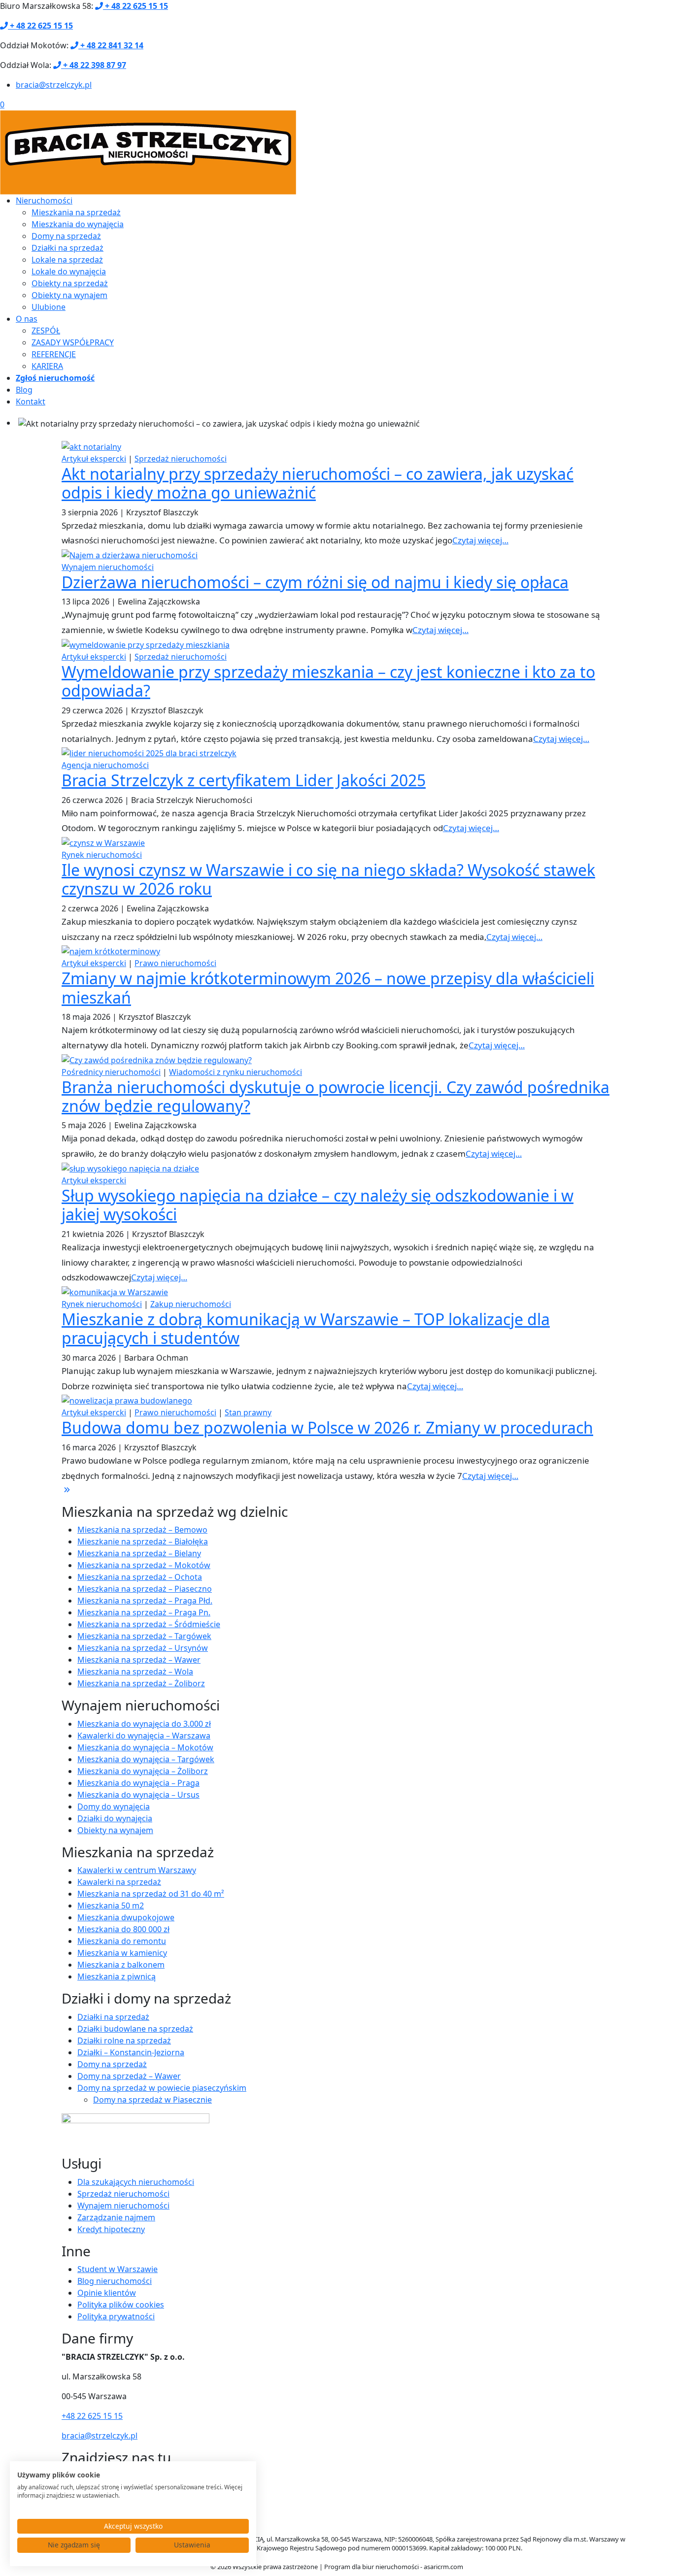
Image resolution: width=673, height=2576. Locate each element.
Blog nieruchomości (115, 2281)
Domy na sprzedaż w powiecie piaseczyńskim (162, 2088)
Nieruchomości (44, 201)
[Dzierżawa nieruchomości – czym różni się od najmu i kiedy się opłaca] (130, 554)
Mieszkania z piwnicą (117, 1976)
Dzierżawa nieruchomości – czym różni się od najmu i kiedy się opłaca (315, 582)
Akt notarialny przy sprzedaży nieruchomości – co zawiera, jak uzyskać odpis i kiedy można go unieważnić (318, 483)
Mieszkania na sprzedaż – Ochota (140, 1577)
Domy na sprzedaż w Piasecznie (152, 2100)
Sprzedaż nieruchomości (181, 459)
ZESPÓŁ (46, 331)
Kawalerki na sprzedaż (119, 1882)
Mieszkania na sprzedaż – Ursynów (143, 1648)
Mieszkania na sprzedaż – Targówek (144, 1636)
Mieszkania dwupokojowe (126, 1917)
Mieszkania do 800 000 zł (123, 1929)
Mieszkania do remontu (122, 1941)
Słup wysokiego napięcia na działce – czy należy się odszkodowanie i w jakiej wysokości (318, 1205)
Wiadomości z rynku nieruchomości (236, 1072)
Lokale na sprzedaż (67, 260)
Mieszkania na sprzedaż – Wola (135, 1672)
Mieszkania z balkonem (121, 1965)
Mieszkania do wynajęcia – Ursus (138, 1795)
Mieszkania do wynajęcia (78, 224)
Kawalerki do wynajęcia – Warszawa (144, 1736)
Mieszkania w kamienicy (122, 1953)
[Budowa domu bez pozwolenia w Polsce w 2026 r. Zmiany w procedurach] (127, 1400)
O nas (27, 319)
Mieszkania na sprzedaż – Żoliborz (141, 1683)
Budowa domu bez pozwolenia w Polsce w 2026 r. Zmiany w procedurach (327, 1427)
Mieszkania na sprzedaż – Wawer (139, 1660)
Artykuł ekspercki (94, 459)
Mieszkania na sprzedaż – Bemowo (142, 1530)
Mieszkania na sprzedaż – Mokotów (144, 1565)
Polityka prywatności (116, 2316)
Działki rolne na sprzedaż (124, 2041)
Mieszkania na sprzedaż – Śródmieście (149, 1624)
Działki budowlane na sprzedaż (135, 2029)
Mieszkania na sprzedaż (76, 212)
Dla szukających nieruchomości (136, 2182)
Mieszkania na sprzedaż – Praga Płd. (145, 1601)
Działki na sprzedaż (67, 248)
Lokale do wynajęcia (69, 271)
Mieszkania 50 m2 (111, 1906)
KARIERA (47, 366)
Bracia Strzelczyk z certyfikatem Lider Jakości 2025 (244, 780)
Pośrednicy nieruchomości (111, 1072)
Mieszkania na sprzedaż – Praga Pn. (144, 1612)
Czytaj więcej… (480, 540)
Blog (24, 390)
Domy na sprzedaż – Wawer (129, 2076)
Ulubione (49, 307)
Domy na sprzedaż (66, 236)
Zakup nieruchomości (191, 1304)
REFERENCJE (54, 354)
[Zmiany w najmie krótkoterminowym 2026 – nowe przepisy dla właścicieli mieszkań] (111, 951)
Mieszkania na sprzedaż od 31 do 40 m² (151, 1894)
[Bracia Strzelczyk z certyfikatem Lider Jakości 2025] (149, 752)
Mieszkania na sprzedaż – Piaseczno (145, 1589)
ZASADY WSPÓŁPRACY (73, 342)
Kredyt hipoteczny (111, 2229)
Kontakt (31, 401)
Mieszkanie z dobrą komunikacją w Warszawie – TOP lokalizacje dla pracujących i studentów (306, 1328)
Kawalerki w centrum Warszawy (137, 1870)
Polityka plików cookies (121, 2305)
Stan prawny (248, 1412)
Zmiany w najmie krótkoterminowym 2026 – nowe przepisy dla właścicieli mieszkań (328, 987)
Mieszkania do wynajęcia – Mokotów (145, 1747)
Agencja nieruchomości (105, 765)
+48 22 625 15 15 (92, 2416)
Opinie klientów (107, 2293)
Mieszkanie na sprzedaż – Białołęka (143, 1541)
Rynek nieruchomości (102, 855)
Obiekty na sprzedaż (70, 283)
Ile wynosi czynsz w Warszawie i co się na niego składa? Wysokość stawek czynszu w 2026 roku (328, 879)
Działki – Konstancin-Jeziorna (131, 2052)
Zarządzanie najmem (116, 2217)
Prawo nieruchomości (175, 963)
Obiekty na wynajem (69, 295)
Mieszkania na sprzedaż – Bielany (139, 1553)
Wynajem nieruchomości (108, 567)
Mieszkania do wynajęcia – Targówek (146, 1759)
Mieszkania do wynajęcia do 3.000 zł (144, 1724)
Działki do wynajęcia (115, 1818)
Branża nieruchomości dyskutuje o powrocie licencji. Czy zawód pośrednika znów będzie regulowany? (336, 1096)
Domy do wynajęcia (114, 1807)
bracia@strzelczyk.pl (54, 85)
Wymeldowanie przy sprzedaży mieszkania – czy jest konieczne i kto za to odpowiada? (328, 681)
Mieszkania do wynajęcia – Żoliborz (143, 1771)
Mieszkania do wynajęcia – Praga (138, 1783)
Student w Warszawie (118, 2269)
